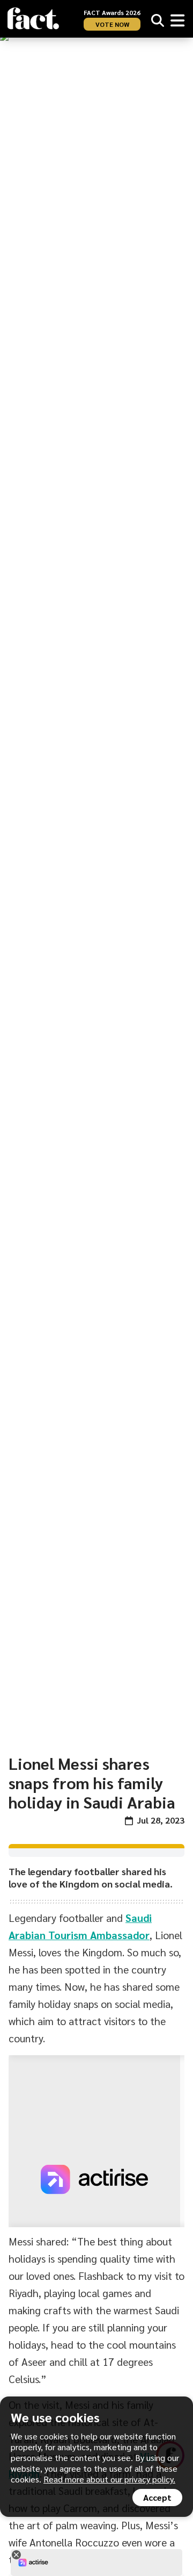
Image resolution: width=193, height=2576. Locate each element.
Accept (157, 2497)
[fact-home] (33, 19)
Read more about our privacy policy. (109, 2479)
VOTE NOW (112, 24)
